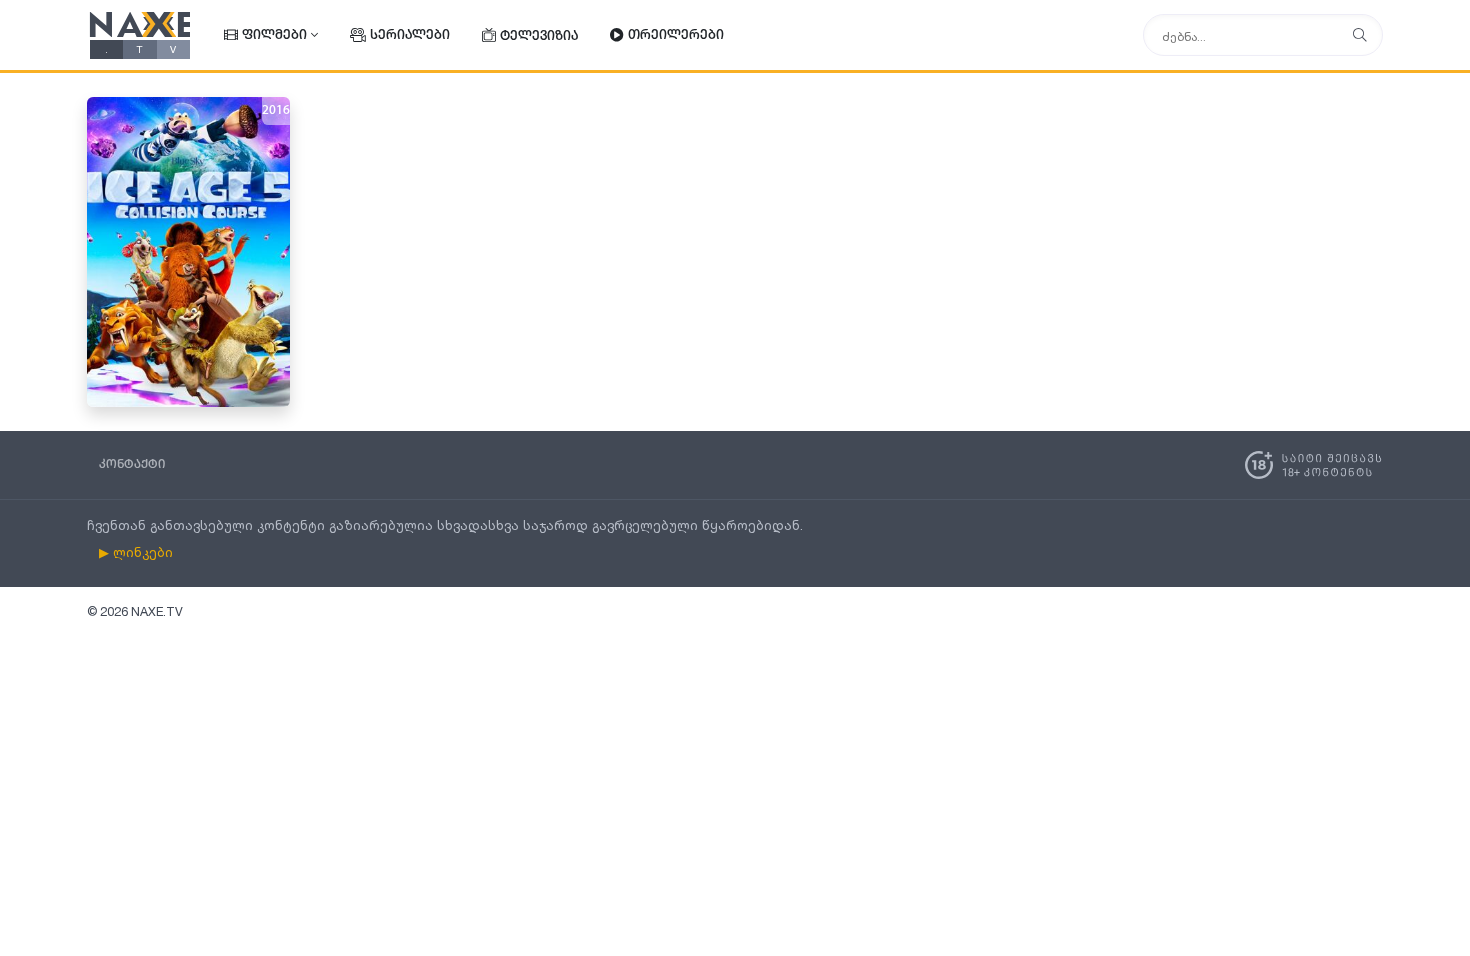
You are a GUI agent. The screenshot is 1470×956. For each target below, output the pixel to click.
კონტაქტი (132, 464)
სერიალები (410, 35)
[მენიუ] (1360, 35)
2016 (276, 111)
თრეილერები (676, 35)
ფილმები (274, 35)
